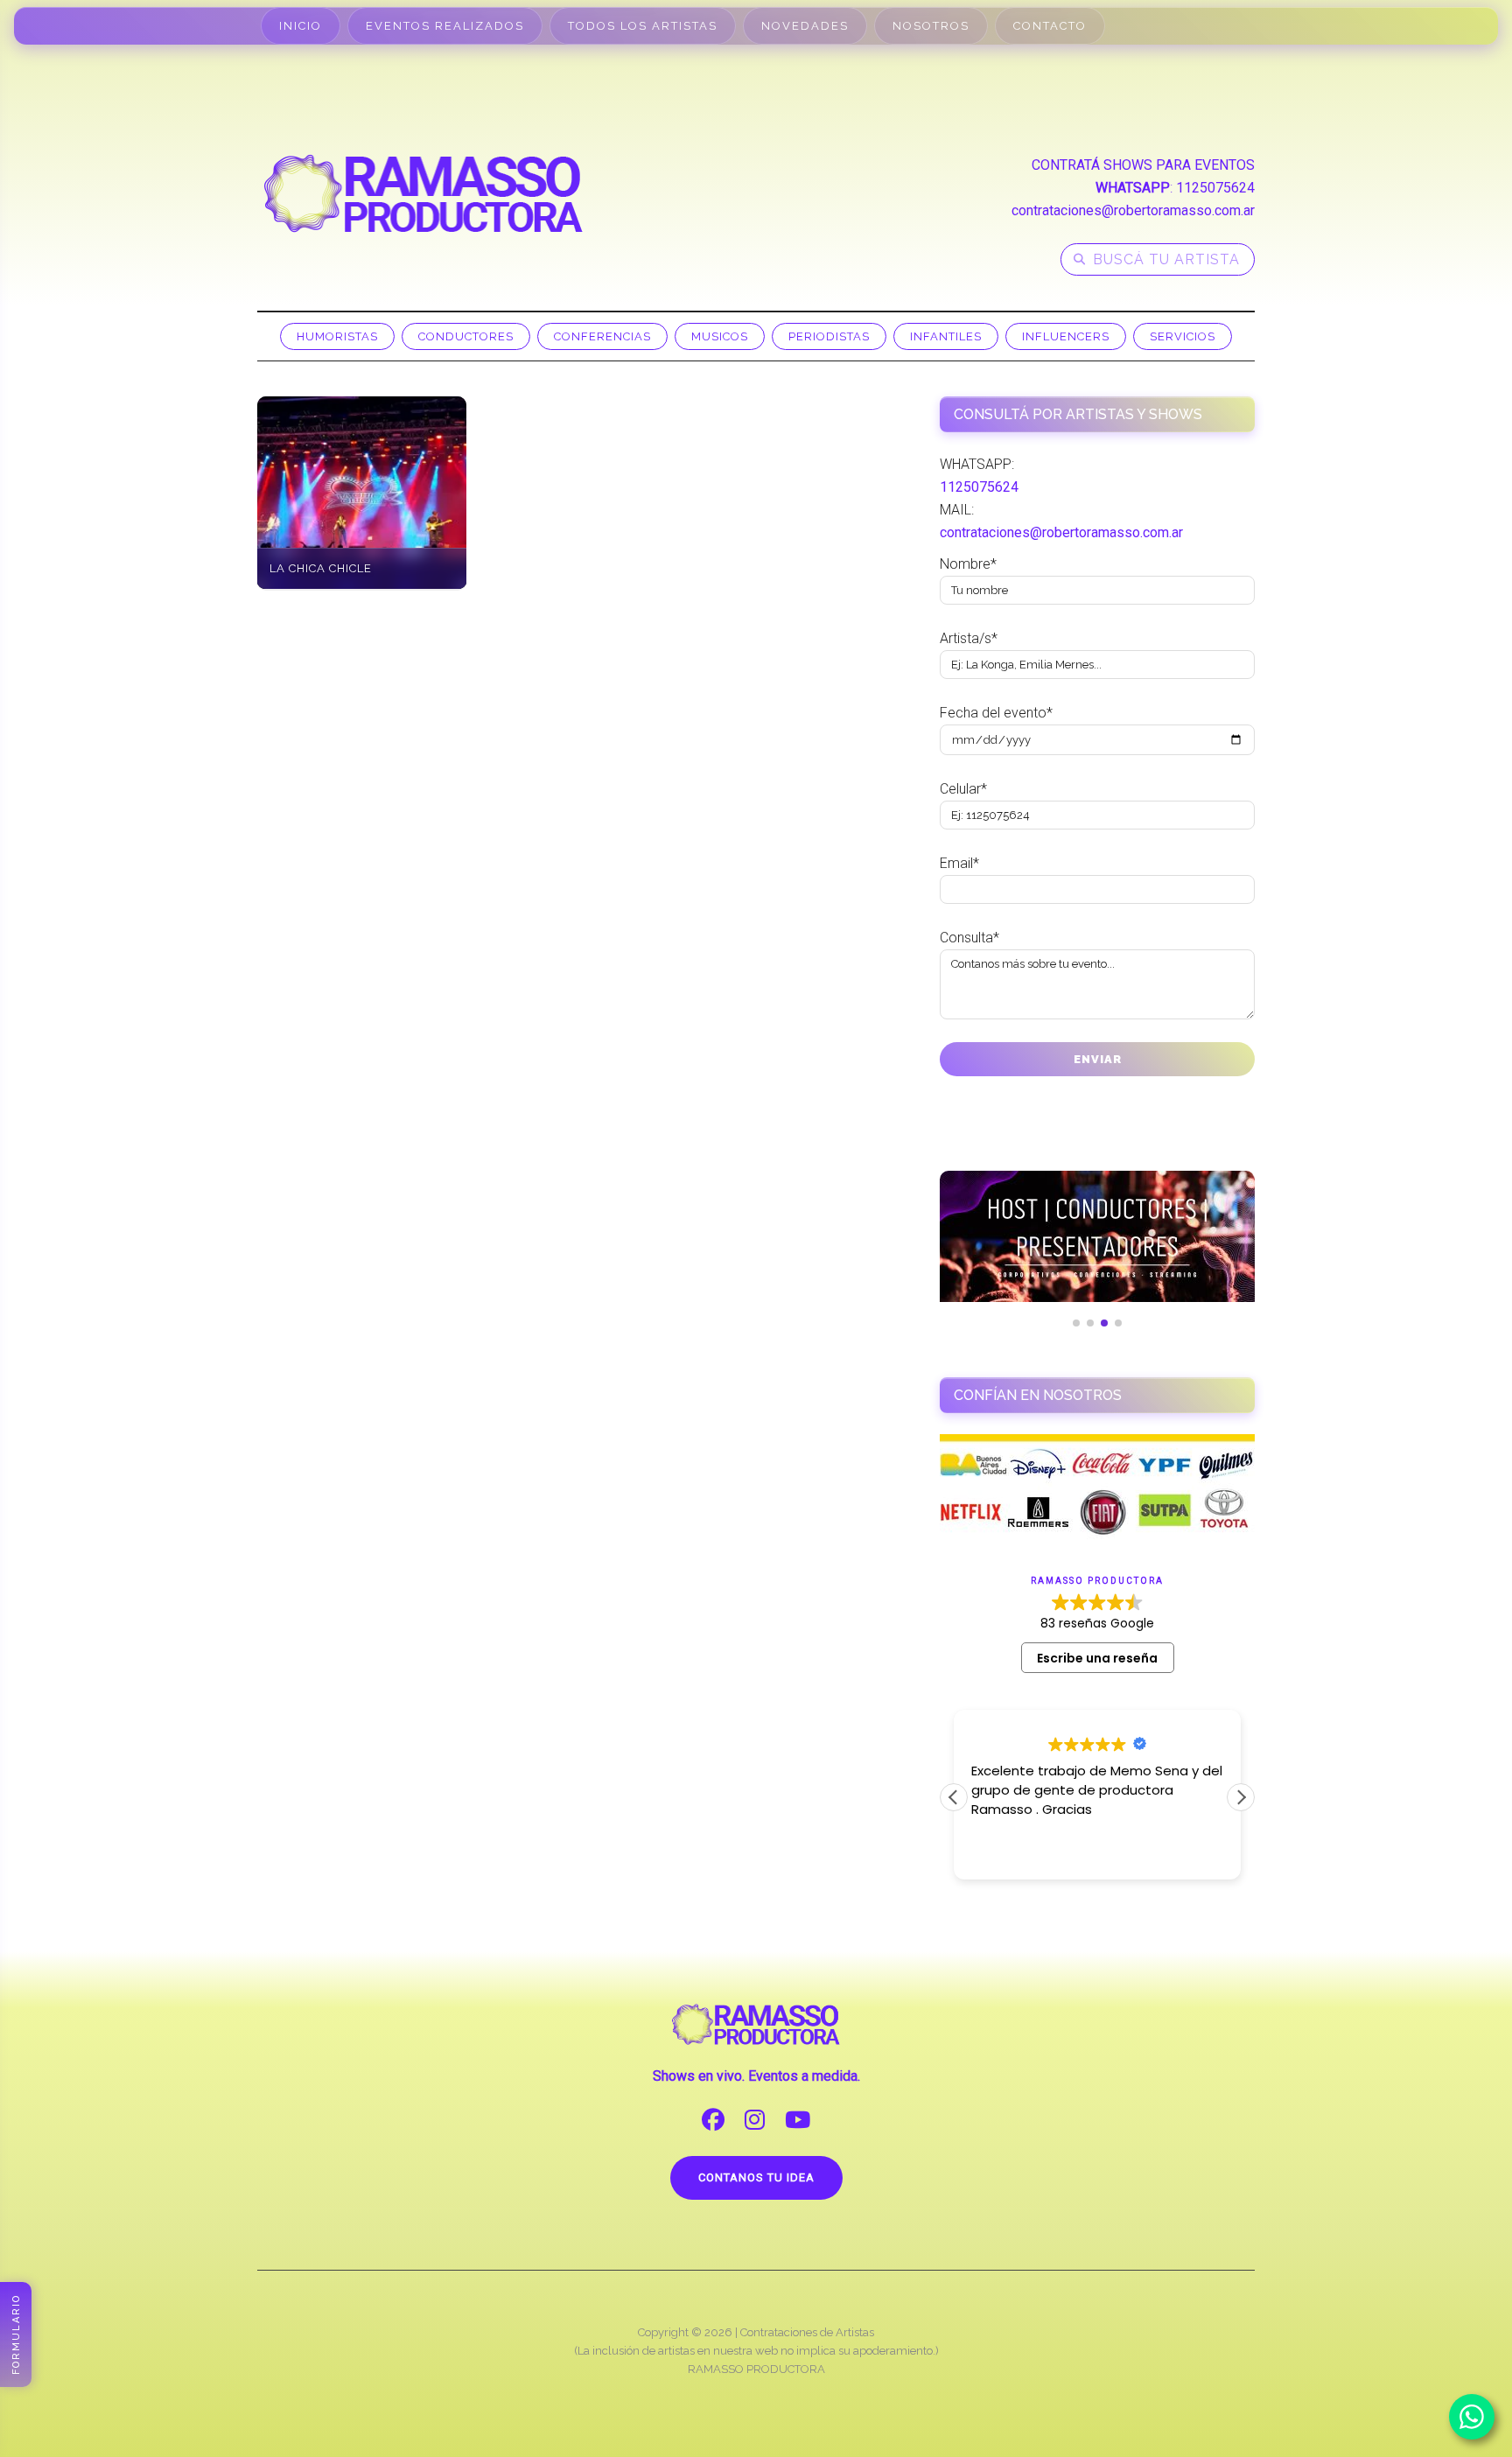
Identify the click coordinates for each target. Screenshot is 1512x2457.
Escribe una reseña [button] (1097, 1658)
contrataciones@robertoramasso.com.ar (1133, 210)
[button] (1241, 1797)
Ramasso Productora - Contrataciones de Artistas (423, 193)
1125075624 (1215, 188)
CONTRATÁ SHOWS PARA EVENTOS (1143, 165)
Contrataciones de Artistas (807, 2332)
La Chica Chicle (321, 568)
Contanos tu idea (756, 2177)
